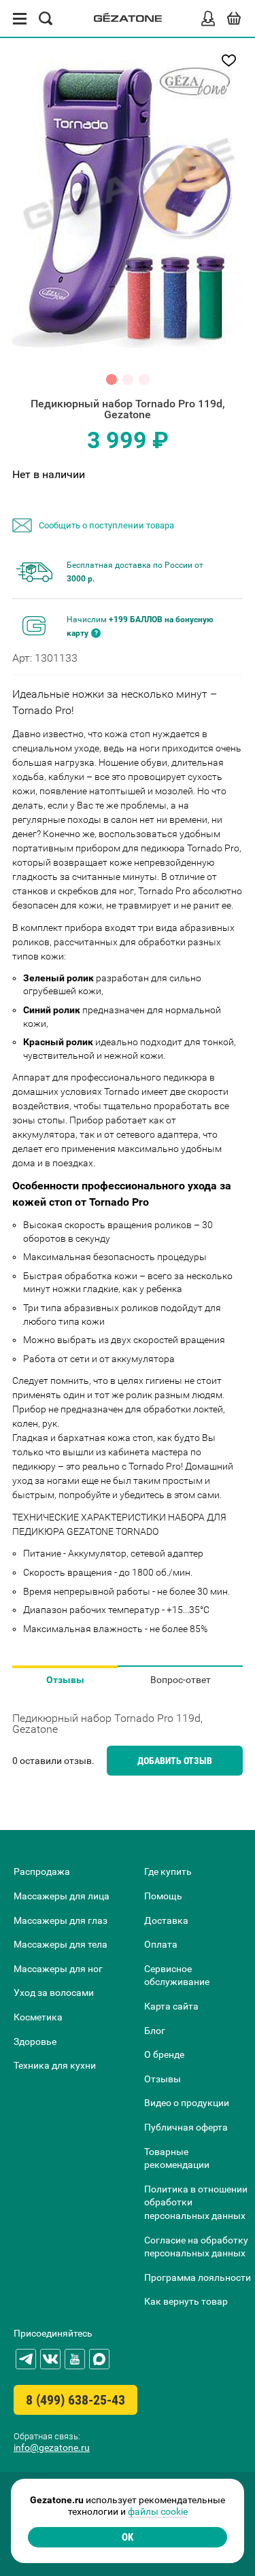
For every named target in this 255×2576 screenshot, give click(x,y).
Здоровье (35, 2041)
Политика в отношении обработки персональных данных (196, 2202)
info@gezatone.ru (52, 2447)
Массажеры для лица (62, 1896)
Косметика (38, 2017)
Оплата (161, 1944)
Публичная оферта (186, 2127)
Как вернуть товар (186, 2301)
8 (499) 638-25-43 (75, 2400)
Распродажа (42, 1871)
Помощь (163, 1896)
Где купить (168, 1871)
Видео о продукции (187, 2103)
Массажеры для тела (61, 1944)
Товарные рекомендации (177, 2158)
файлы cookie (158, 2511)
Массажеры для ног (58, 1969)
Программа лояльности (198, 2277)
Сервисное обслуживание (177, 1976)
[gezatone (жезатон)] (128, 19)
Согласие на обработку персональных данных (196, 2247)
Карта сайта (171, 2006)
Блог (155, 2031)
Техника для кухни (55, 2065)
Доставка (166, 1920)
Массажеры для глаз (61, 1920)
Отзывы (65, 1680)
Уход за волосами (54, 1993)
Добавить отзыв (175, 1761)
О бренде (164, 2054)
